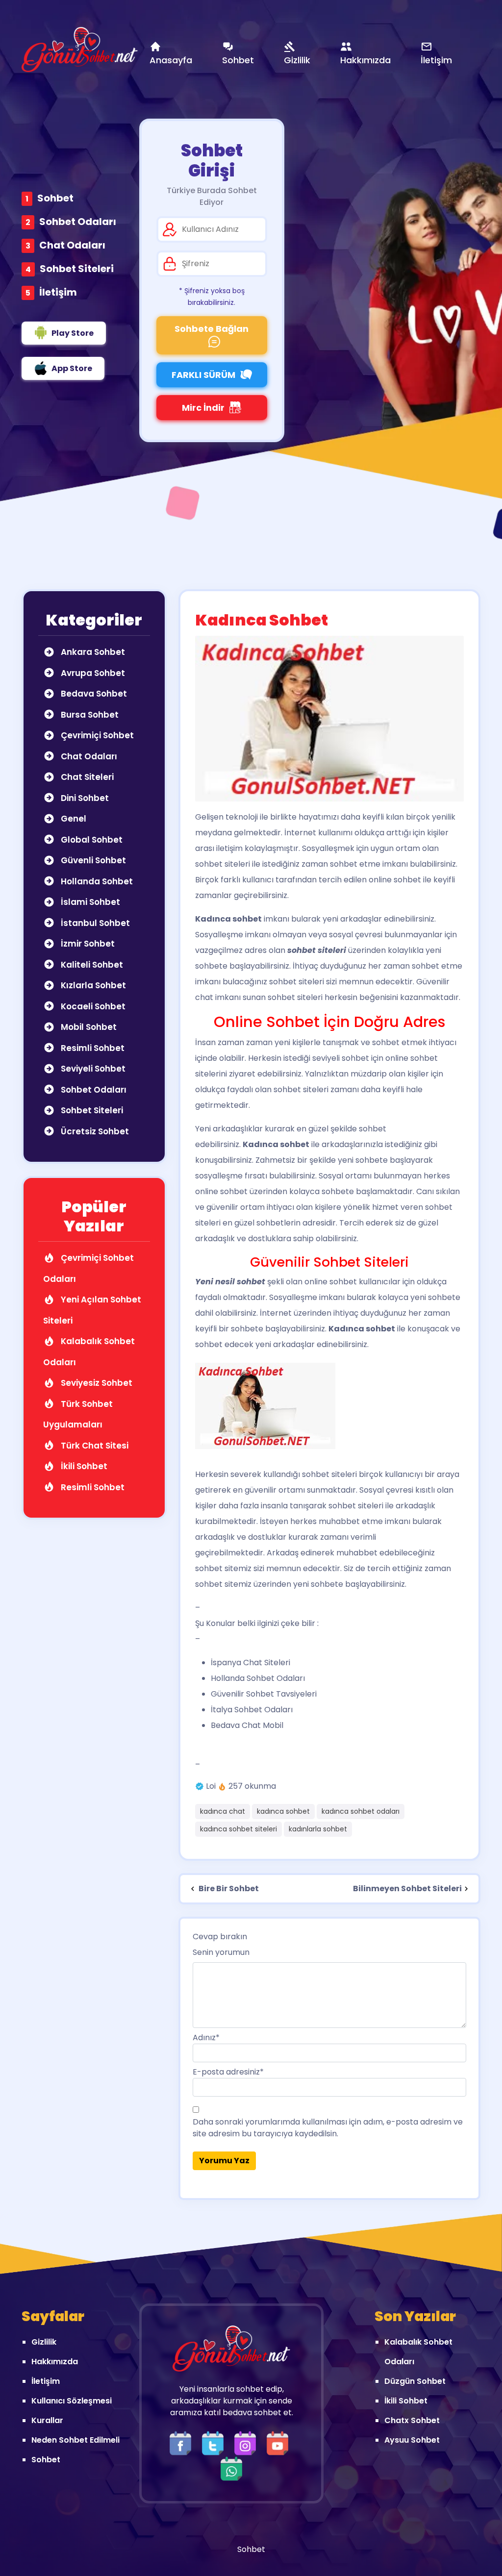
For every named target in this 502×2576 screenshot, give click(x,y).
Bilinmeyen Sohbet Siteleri (407, 1888)
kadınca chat (223, 1811)
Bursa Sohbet (89, 715)
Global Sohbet (91, 840)
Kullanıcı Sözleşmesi (72, 2401)
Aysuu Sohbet (412, 2440)
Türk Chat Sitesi (94, 1446)
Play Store (73, 333)
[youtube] (280, 2442)
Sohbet (55, 198)
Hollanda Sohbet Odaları (258, 1678)
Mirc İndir (203, 408)
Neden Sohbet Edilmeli (75, 2440)
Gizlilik (44, 2342)
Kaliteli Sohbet (91, 965)
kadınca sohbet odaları (361, 1811)
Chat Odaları (72, 245)
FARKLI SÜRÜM (203, 375)
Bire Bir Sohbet (228, 1888)
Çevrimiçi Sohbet (96, 735)
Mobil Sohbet (88, 1027)
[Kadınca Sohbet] (329, 718)
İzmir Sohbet (87, 944)
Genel (73, 819)
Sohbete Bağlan (212, 329)
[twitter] (215, 2442)
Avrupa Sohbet (92, 673)
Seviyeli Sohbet (92, 1069)
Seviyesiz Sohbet (96, 1383)
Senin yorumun (221, 1952)
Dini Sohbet (84, 798)
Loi (211, 1786)
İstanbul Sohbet (94, 923)
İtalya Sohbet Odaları (252, 1710)
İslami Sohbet (89, 902)
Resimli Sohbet (92, 1048)
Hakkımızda (55, 2362)
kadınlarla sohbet (318, 1829)
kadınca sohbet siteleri (238, 1829)
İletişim (58, 292)
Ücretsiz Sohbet (94, 1131)
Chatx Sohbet (412, 2420)
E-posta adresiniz (228, 2072)
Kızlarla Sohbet (92, 985)
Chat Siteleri (86, 777)
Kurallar (47, 2420)
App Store (72, 368)
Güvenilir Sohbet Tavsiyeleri (264, 1694)
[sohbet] (80, 50)
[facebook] (183, 2442)
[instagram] (248, 2442)
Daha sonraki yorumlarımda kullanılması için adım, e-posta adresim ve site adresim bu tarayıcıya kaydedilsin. (328, 2128)
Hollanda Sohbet (96, 881)
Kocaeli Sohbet (92, 1006)
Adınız (206, 2038)
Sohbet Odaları (78, 222)
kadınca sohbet (283, 1811)
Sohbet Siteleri (77, 269)
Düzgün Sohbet (415, 2381)
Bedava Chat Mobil (247, 1725)
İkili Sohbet (83, 1466)
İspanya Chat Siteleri (251, 1663)
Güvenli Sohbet (92, 860)
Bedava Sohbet (93, 694)
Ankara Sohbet (92, 652)
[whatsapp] (231, 2468)
